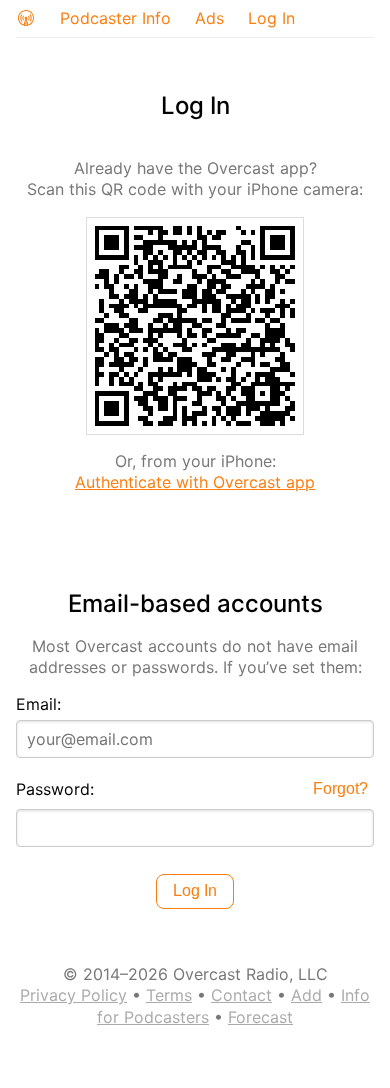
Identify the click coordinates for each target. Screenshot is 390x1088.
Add (306, 995)
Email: (38, 704)
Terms (169, 995)
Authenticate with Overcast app (195, 482)
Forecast (260, 1017)
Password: (55, 789)
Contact (241, 995)
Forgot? (340, 788)
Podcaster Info (115, 18)
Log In (271, 18)
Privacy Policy (73, 995)
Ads (209, 18)
